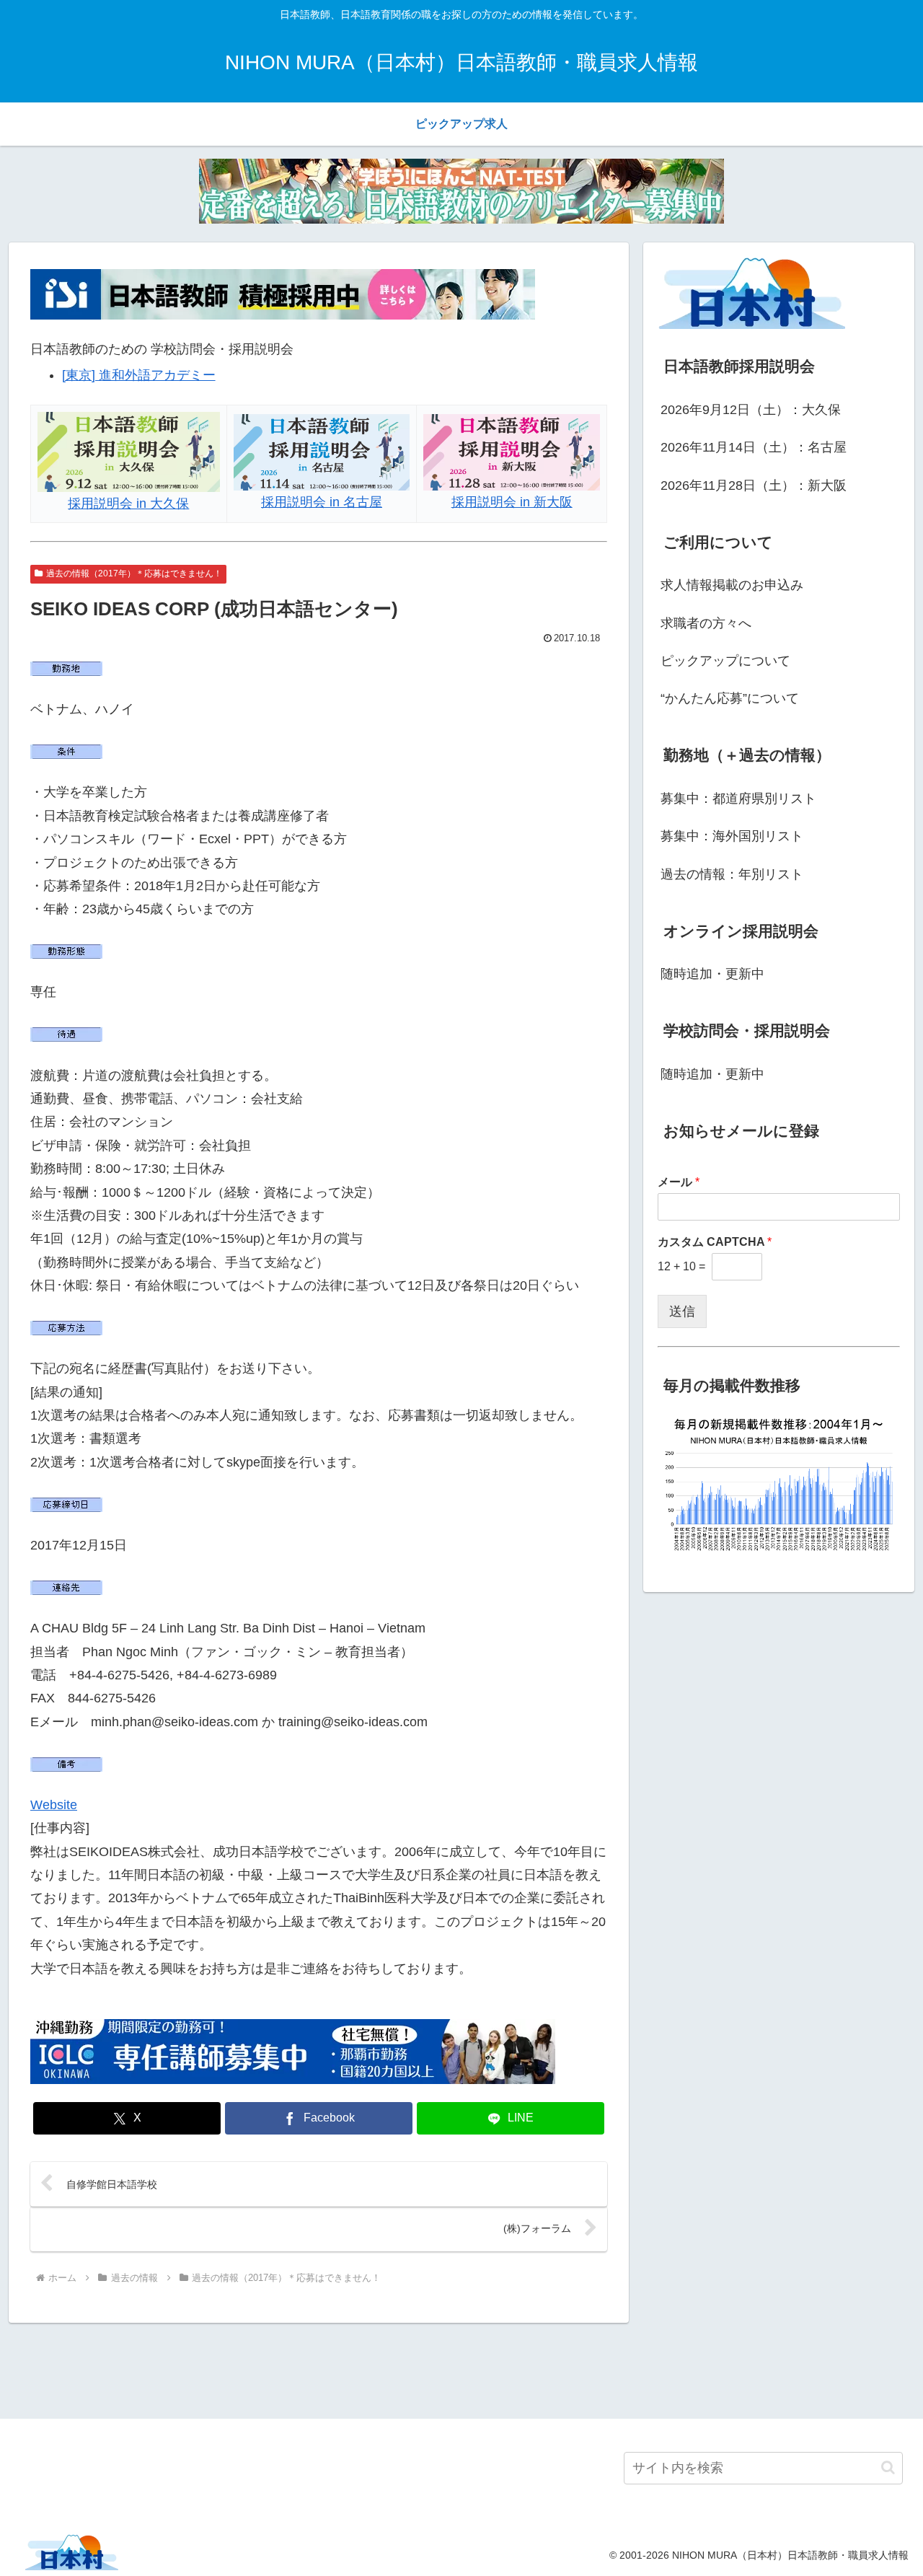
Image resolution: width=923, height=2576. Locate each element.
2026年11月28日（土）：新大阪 (754, 485)
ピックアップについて (725, 661)
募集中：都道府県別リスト (738, 799)
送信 (682, 1311)
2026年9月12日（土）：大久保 (751, 410)
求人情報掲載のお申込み (732, 585)
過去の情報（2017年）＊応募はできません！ (134, 573)
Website (54, 1805)
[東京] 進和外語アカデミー (139, 375)
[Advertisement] (461, 2368)
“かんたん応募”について (730, 698)
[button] (888, 2467)
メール (679, 1182)
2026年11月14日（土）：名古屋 (754, 447)
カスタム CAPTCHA (715, 1242)
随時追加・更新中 (712, 974)
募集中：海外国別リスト (732, 836)
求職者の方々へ (706, 623)
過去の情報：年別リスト (732, 874)
